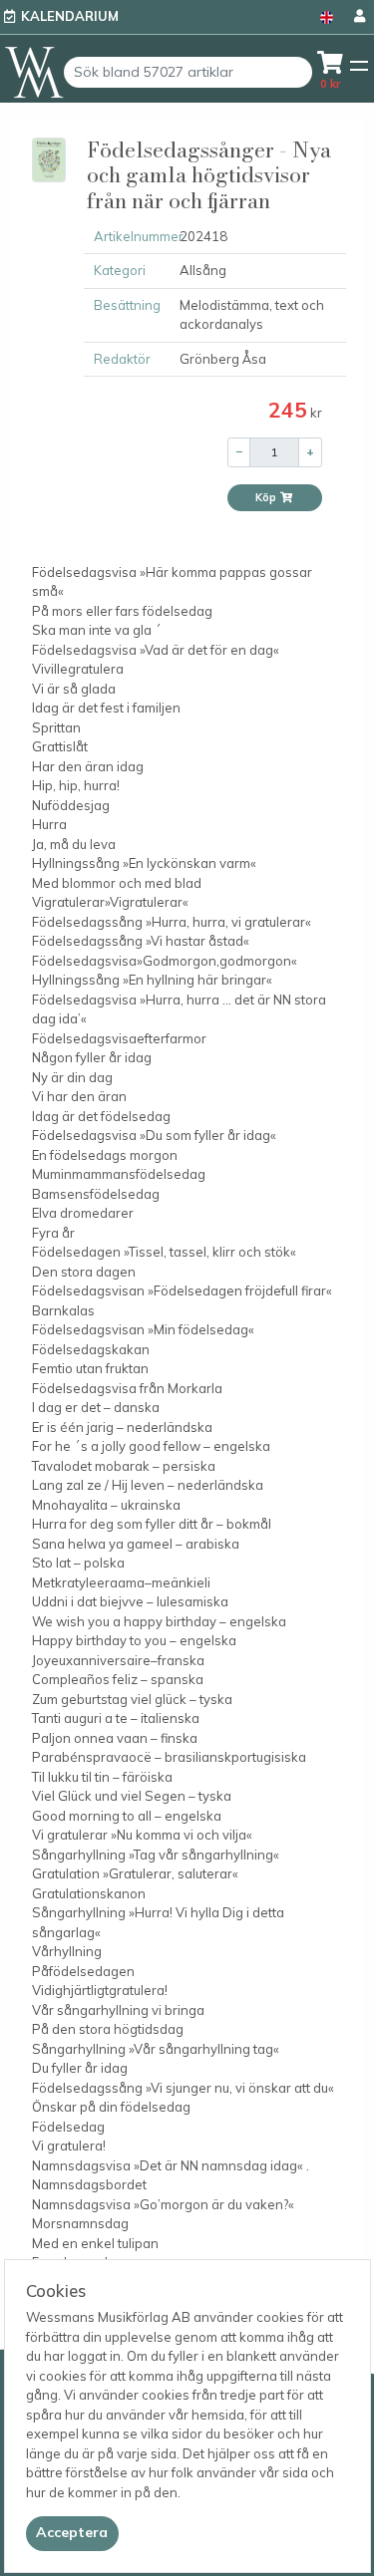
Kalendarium (70, 16)
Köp (267, 497)
